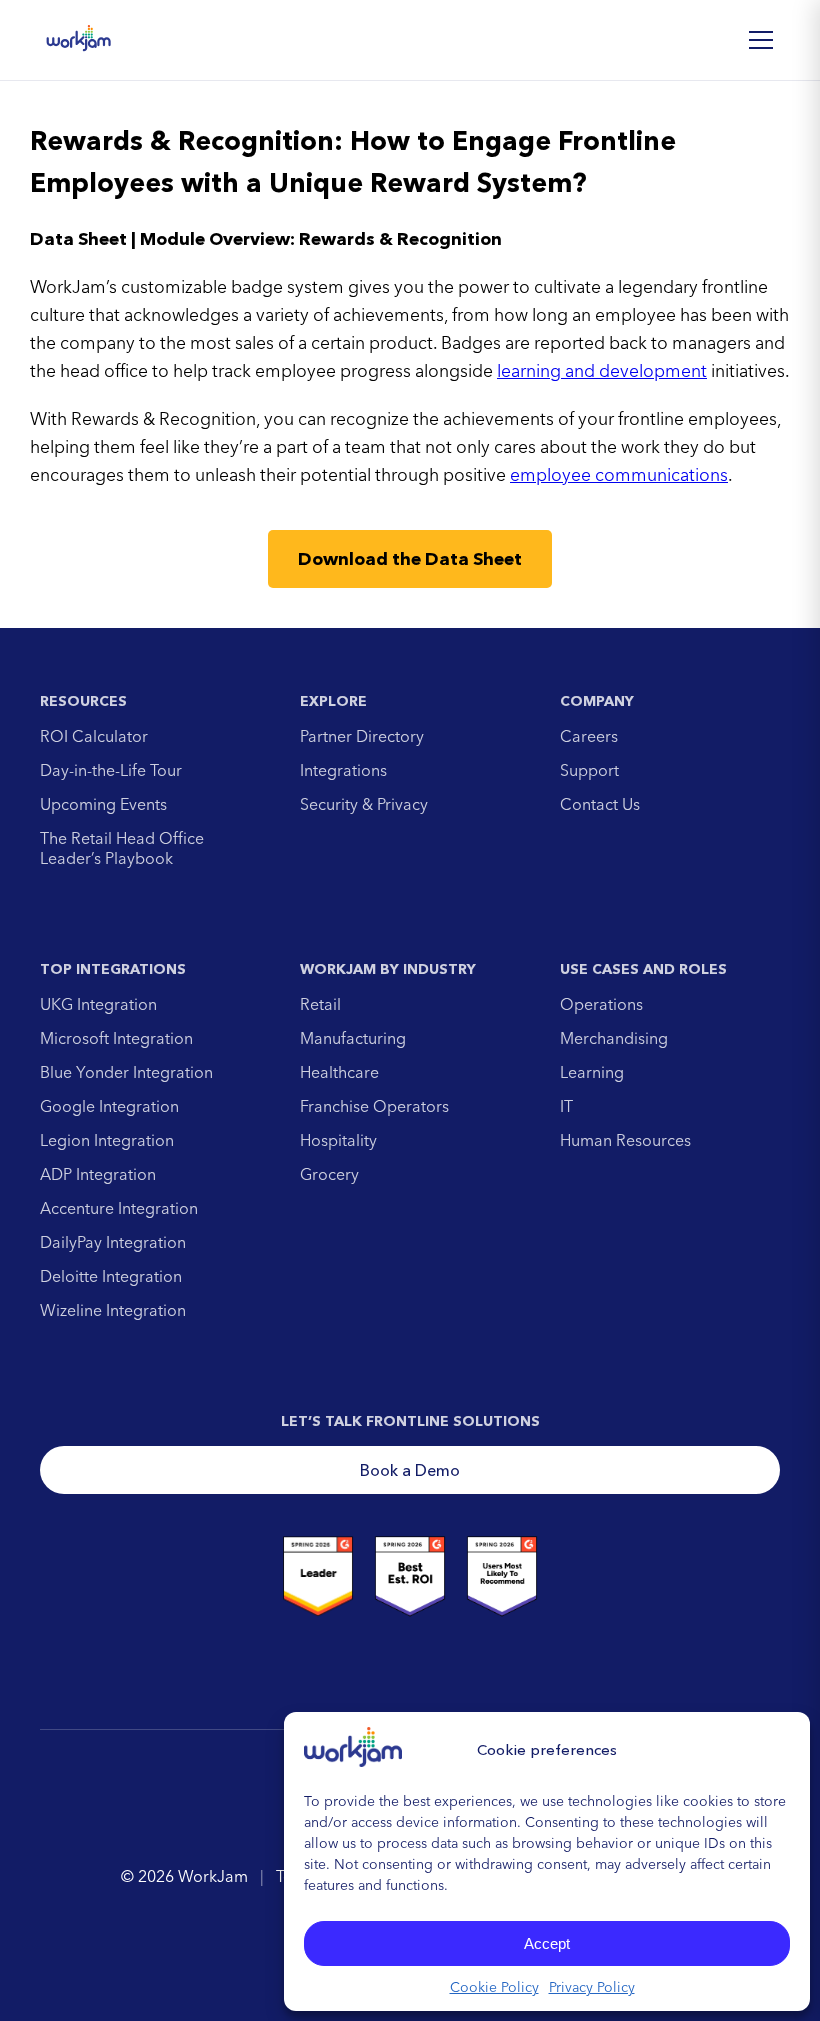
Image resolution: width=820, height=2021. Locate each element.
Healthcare (339, 1072)
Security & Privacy (364, 804)
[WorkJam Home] (79, 40)
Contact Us (600, 804)
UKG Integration (98, 1004)
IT (566, 1106)
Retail (320, 1004)
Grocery (329, 1174)
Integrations (343, 770)
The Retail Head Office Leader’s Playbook (122, 848)
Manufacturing (353, 1038)
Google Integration (109, 1106)
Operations (601, 1004)
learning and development (602, 370)
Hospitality (338, 1140)
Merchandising (614, 1038)
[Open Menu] (761, 40)
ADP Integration (98, 1174)
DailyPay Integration (113, 1242)
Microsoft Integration (116, 1038)
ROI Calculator (94, 736)
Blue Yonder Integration (126, 1072)
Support (589, 770)
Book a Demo (410, 1470)
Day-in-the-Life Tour (111, 770)
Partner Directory (362, 736)
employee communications (619, 474)
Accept (547, 1943)
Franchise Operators (374, 1106)
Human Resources (625, 1140)
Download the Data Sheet (410, 558)
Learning (592, 1072)
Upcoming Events (103, 804)
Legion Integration (107, 1140)
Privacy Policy (592, 1987)
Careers (589, 736)
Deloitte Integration (111, 1276)
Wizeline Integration (113, 1310)
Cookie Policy (494, 1987)
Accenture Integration (119, 1208)
